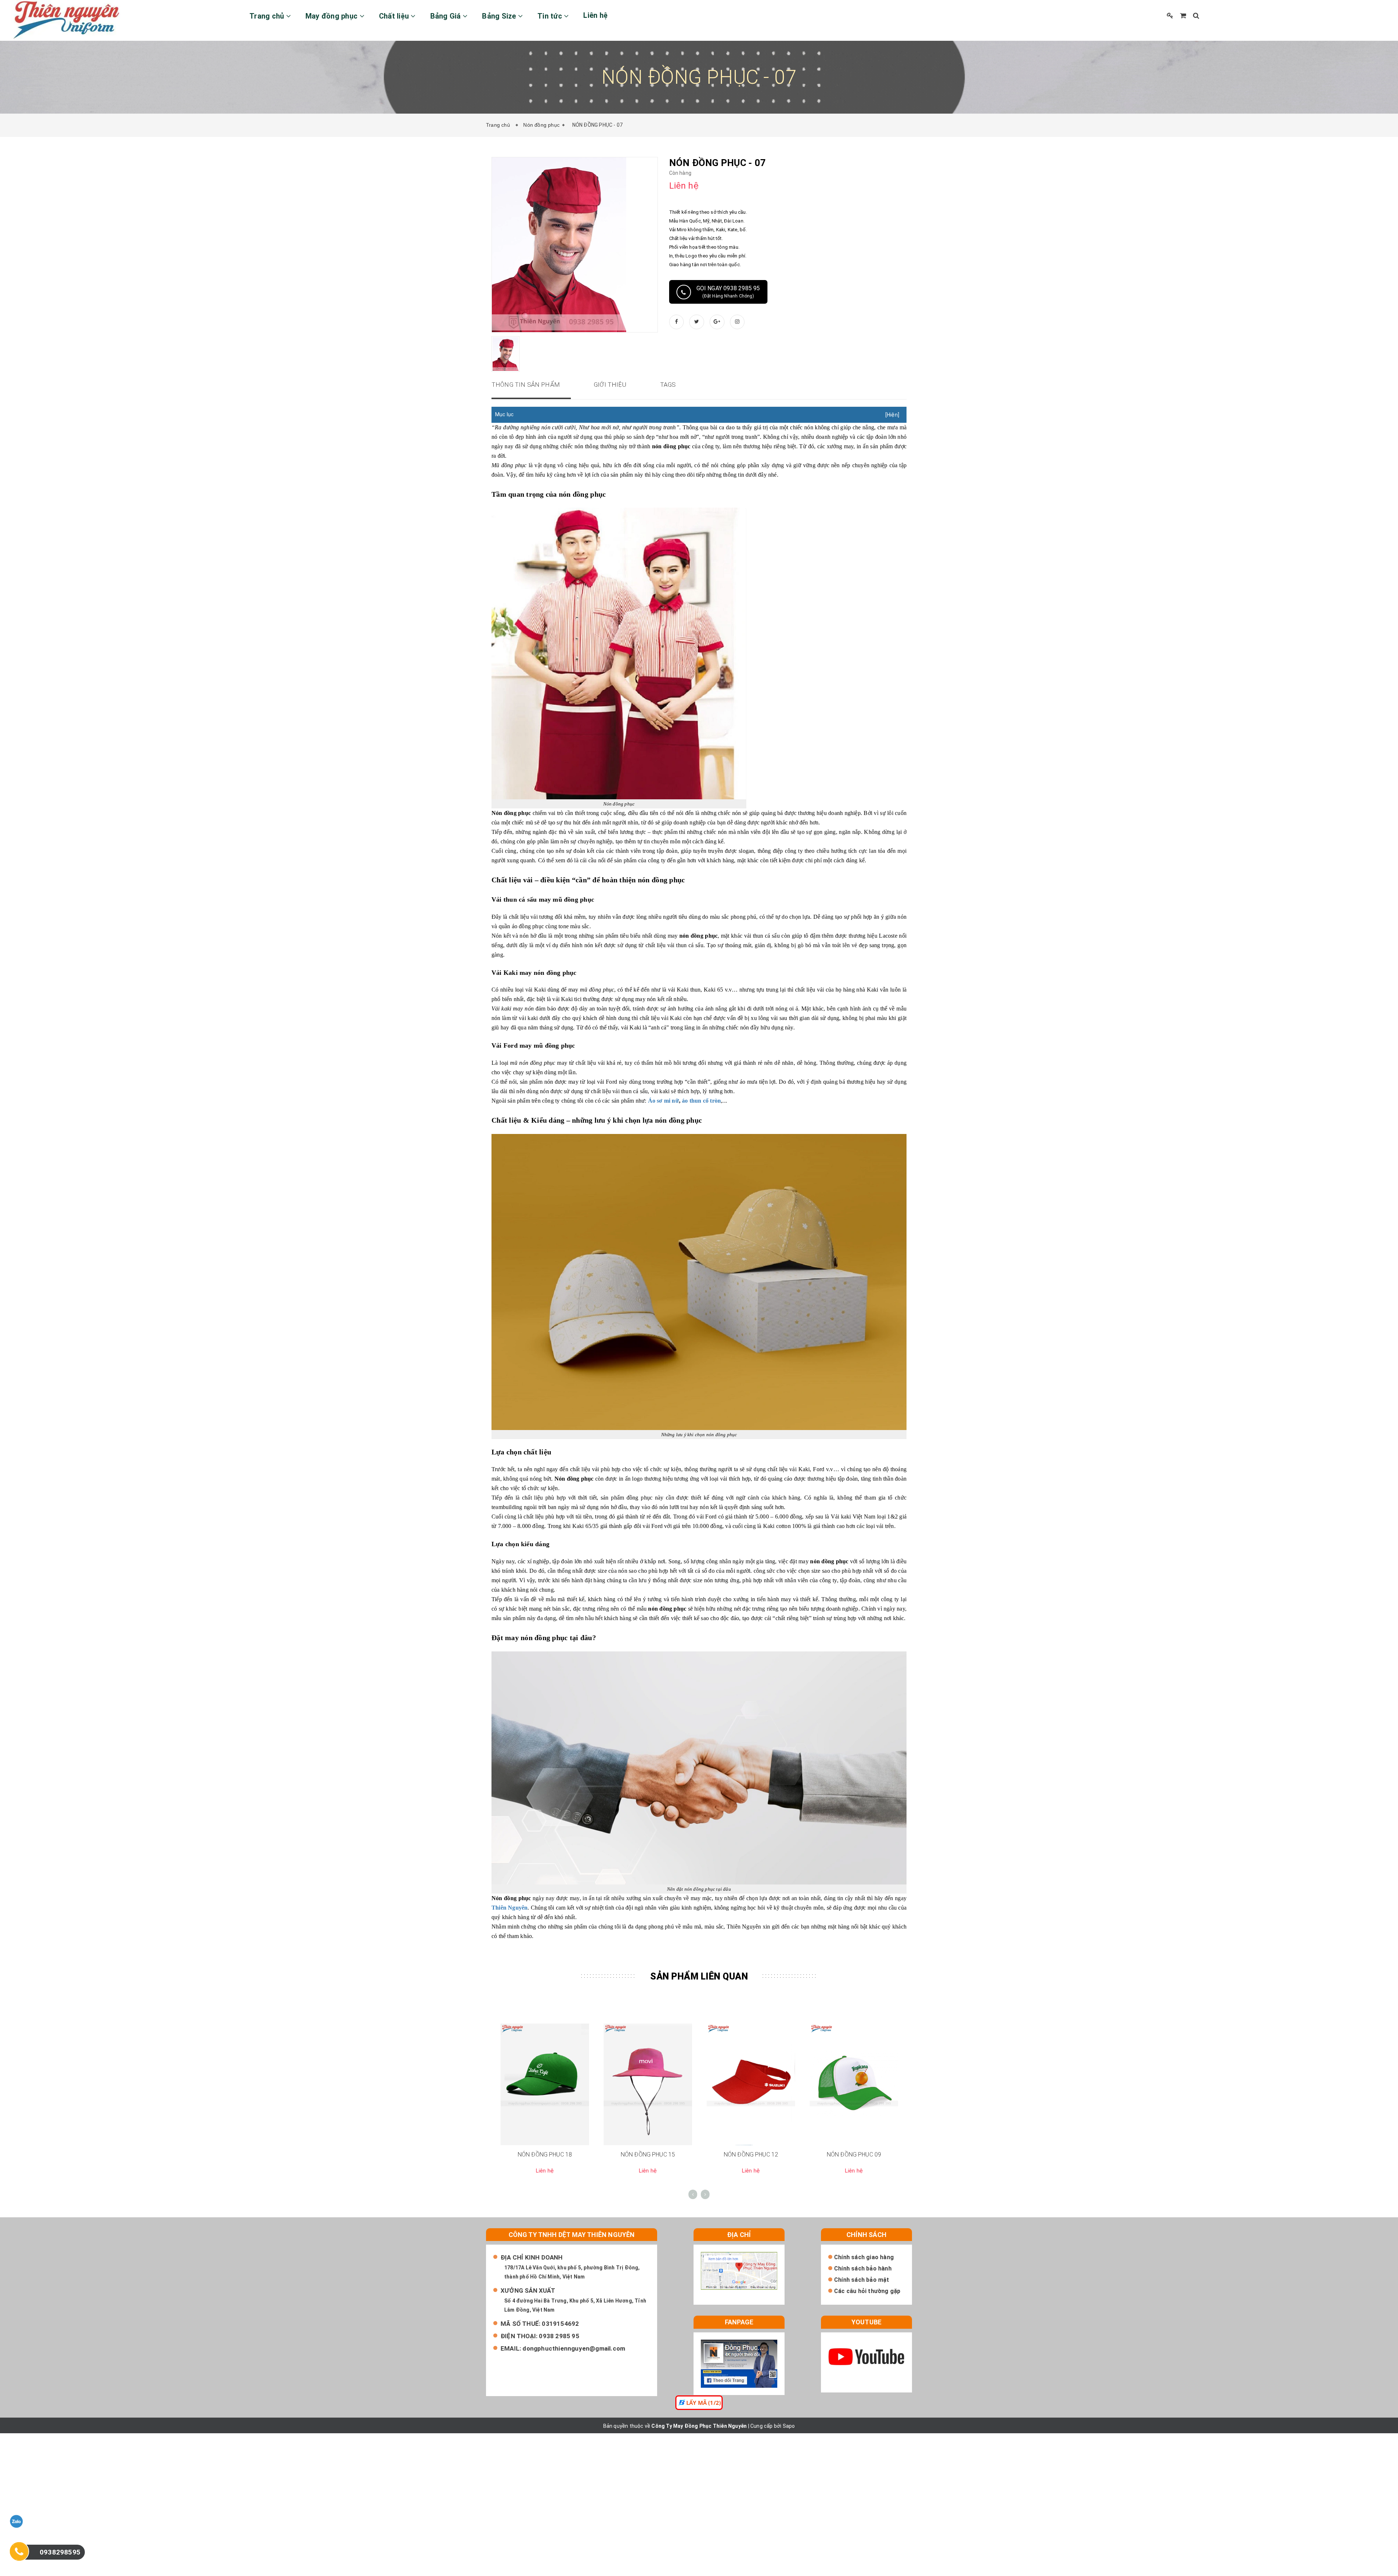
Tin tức (551, 16)
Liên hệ (595, 15)
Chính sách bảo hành (863, 2268)
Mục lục (504, 414)
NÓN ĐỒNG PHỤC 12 (751, 2154)
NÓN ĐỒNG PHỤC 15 (648, 2154)
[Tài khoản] (1170, 15)
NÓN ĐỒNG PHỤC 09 (854, 2154)
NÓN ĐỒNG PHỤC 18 (545, 2154)
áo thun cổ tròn (701, 1101)
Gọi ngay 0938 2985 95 (728, 292)
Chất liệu (395, 16)
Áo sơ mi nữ (664, 1101)
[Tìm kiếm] (1196, 15)
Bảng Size (500, 16)
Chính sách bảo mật (862, 2280)
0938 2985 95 (559, 2336)
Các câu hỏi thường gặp (867, 2291)
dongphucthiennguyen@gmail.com (574, 2348)
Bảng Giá (447, 16)
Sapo (789, 2426)
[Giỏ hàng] (1183, 15)
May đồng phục (333, 16)
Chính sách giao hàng (864, 2257)
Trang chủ (268, 16)
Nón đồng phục (541, 125)
